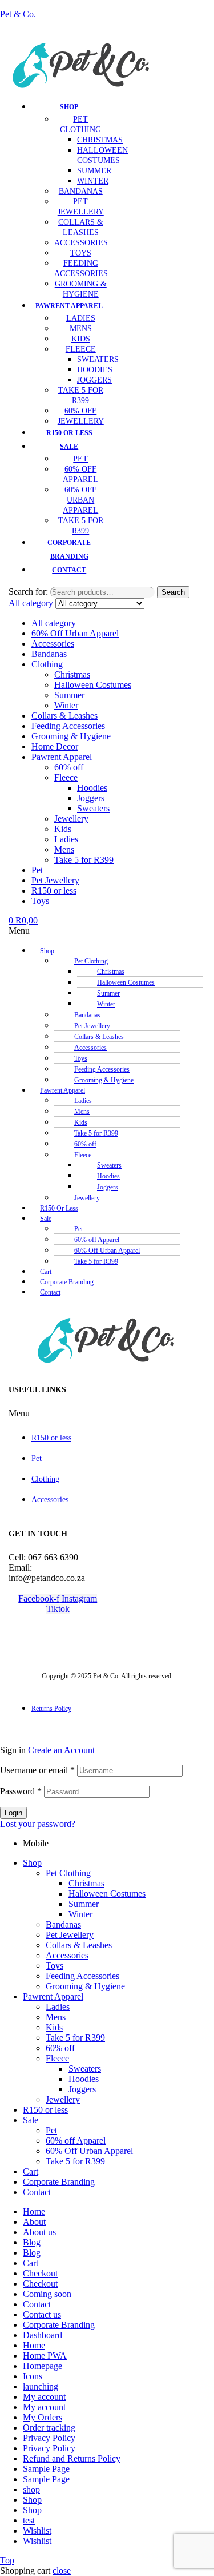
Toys (40, 901)
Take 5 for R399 (84, 860)
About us (39, 2232)
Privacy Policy (49, 2438)
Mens (64, 849)
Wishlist (37, 2531)
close (62, 2571)
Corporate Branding (59, 2182)
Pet (37, 870)
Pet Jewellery (55, 880)
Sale (46, 1219)
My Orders (43, 2417)
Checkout (40, 2273)
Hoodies (92, 788)
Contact (50, 1292)
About (34, 2222)
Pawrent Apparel (62, 757)
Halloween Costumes (93, 685)
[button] (58, 931)
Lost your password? (38, 1824)
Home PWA (45, 2356)
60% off (69, 767)
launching (41, 2386)
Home (34, 2211)
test (29, 2520)
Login (13, 1813)
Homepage (43, 2366)
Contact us (42, 2314)
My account (44, 2397)
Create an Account (61, 1750)
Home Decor (55, 746)
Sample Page (46, 2469)
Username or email (37, 1770)
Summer (69, 695)
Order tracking (49, 2428)
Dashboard (43, 2335)
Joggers (91, 798)
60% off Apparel (76, 2141)
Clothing (47, 664)
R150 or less (54, 891)
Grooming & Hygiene (71, 736)
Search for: (28, 592)
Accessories (53, 644)
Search (173, 592)
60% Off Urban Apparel (75, 633)
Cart (31, 2171)
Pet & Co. (18, 14)
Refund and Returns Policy (72, 2458)
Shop (47, 951)
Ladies (66, 839)
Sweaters (93, 808)
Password (21, 1791)
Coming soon (47, 2294)
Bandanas (49, 654)
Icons (33, 2376)
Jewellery (71, 819)
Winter (66, 705)
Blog (32, 2242)
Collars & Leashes (64, 716)
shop (31, 2489)
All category (54, 623)
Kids (63, 829)
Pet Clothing (68, 1873)
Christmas (72, 674)
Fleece (66, 777)
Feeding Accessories (68, 726)
